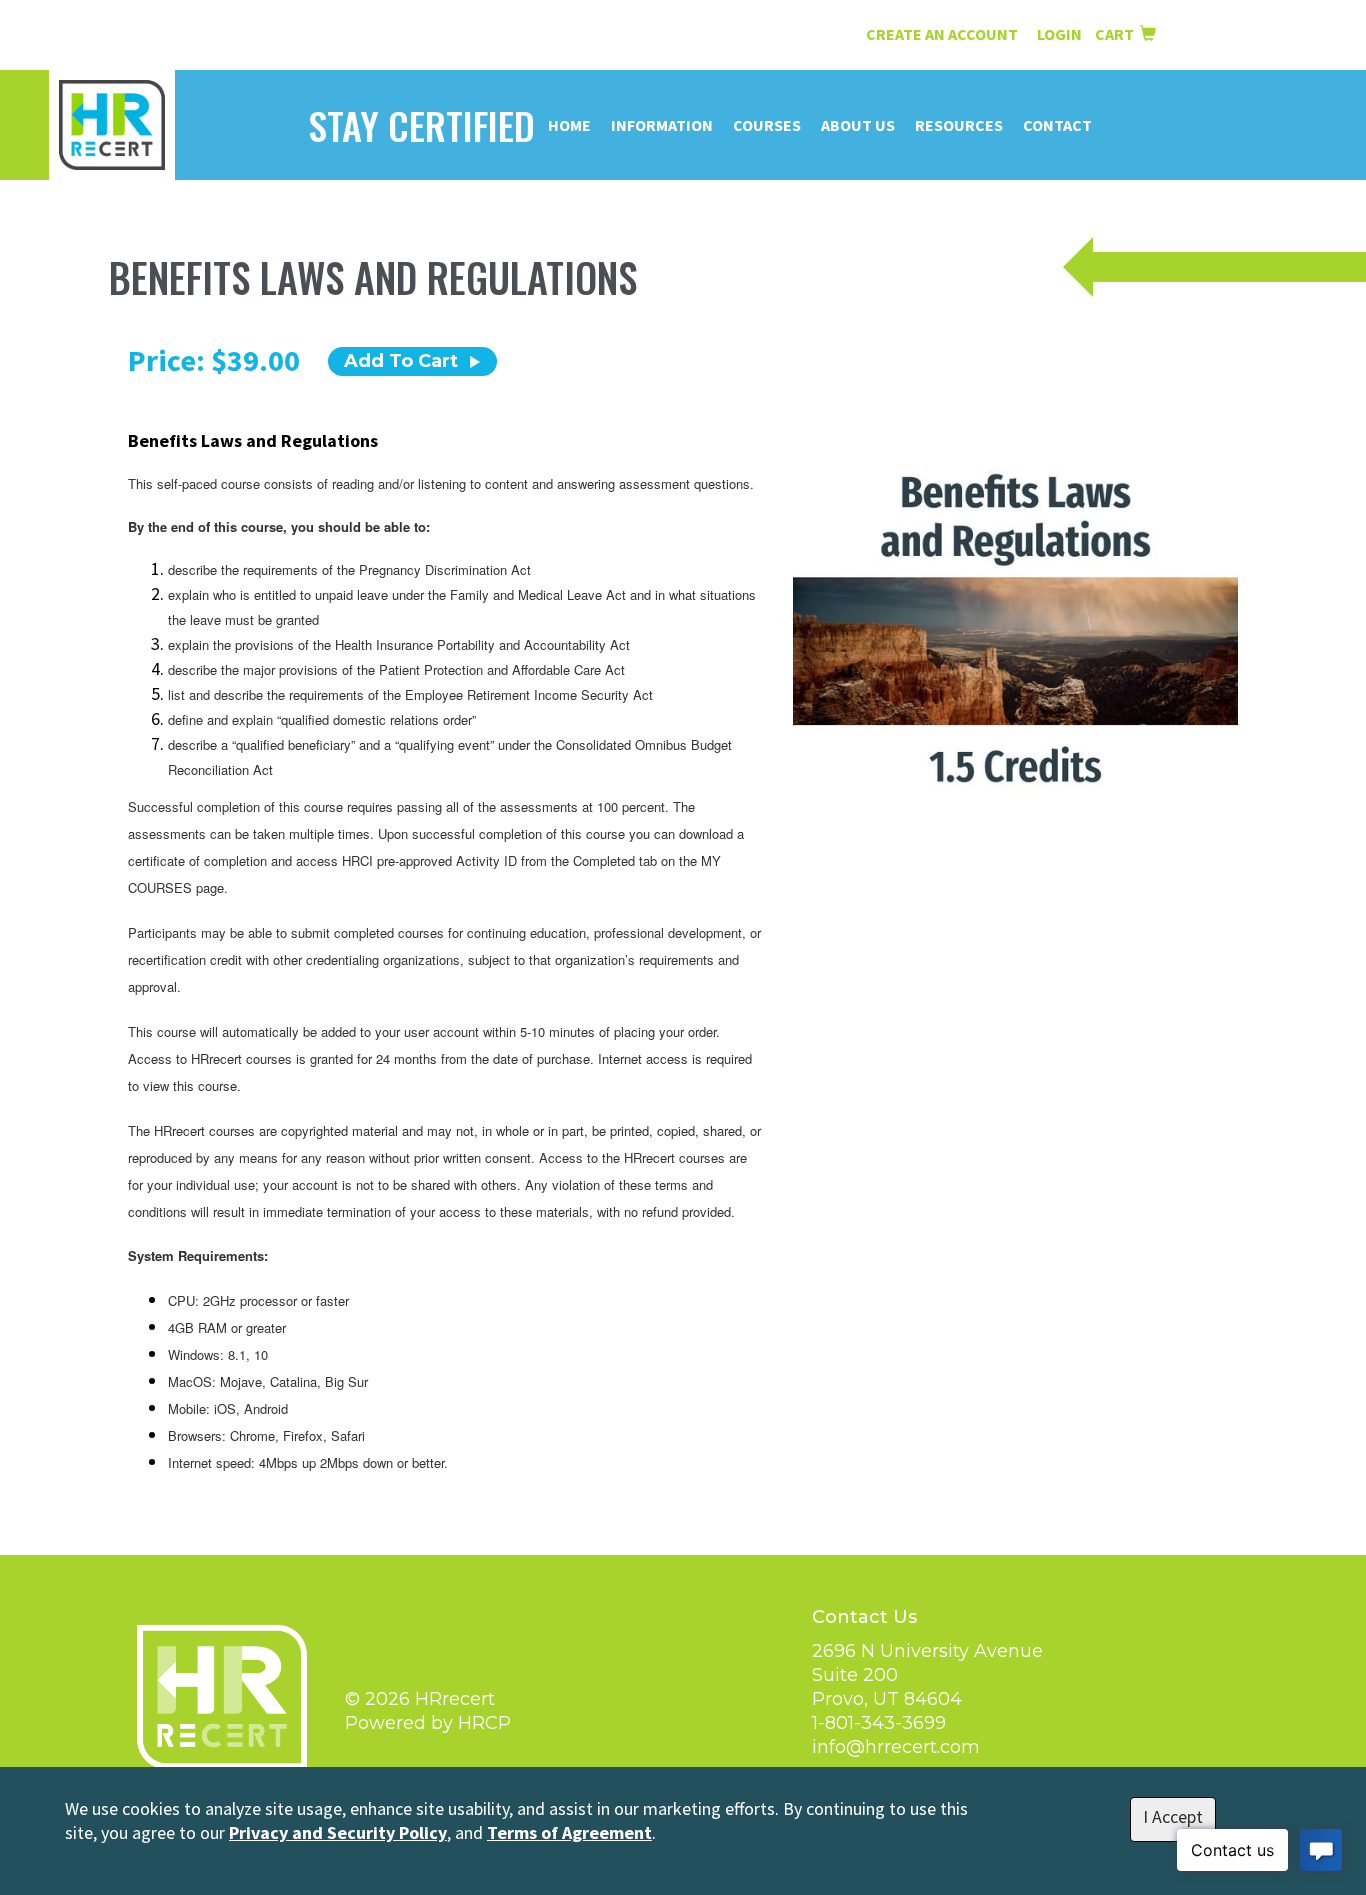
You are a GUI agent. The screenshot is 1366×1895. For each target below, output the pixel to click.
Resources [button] (959, 125)
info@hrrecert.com (896, 1747)
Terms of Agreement (569, 1832)
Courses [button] (767, 125)
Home (569, 125)
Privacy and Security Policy (338, 1832)
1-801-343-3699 (879, 1723)
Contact (1057, 125)
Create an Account (942, 34)
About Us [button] (858, 125)
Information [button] (662, 125)
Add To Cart (401, 361)
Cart (1117, 34)
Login (1061, 34)
